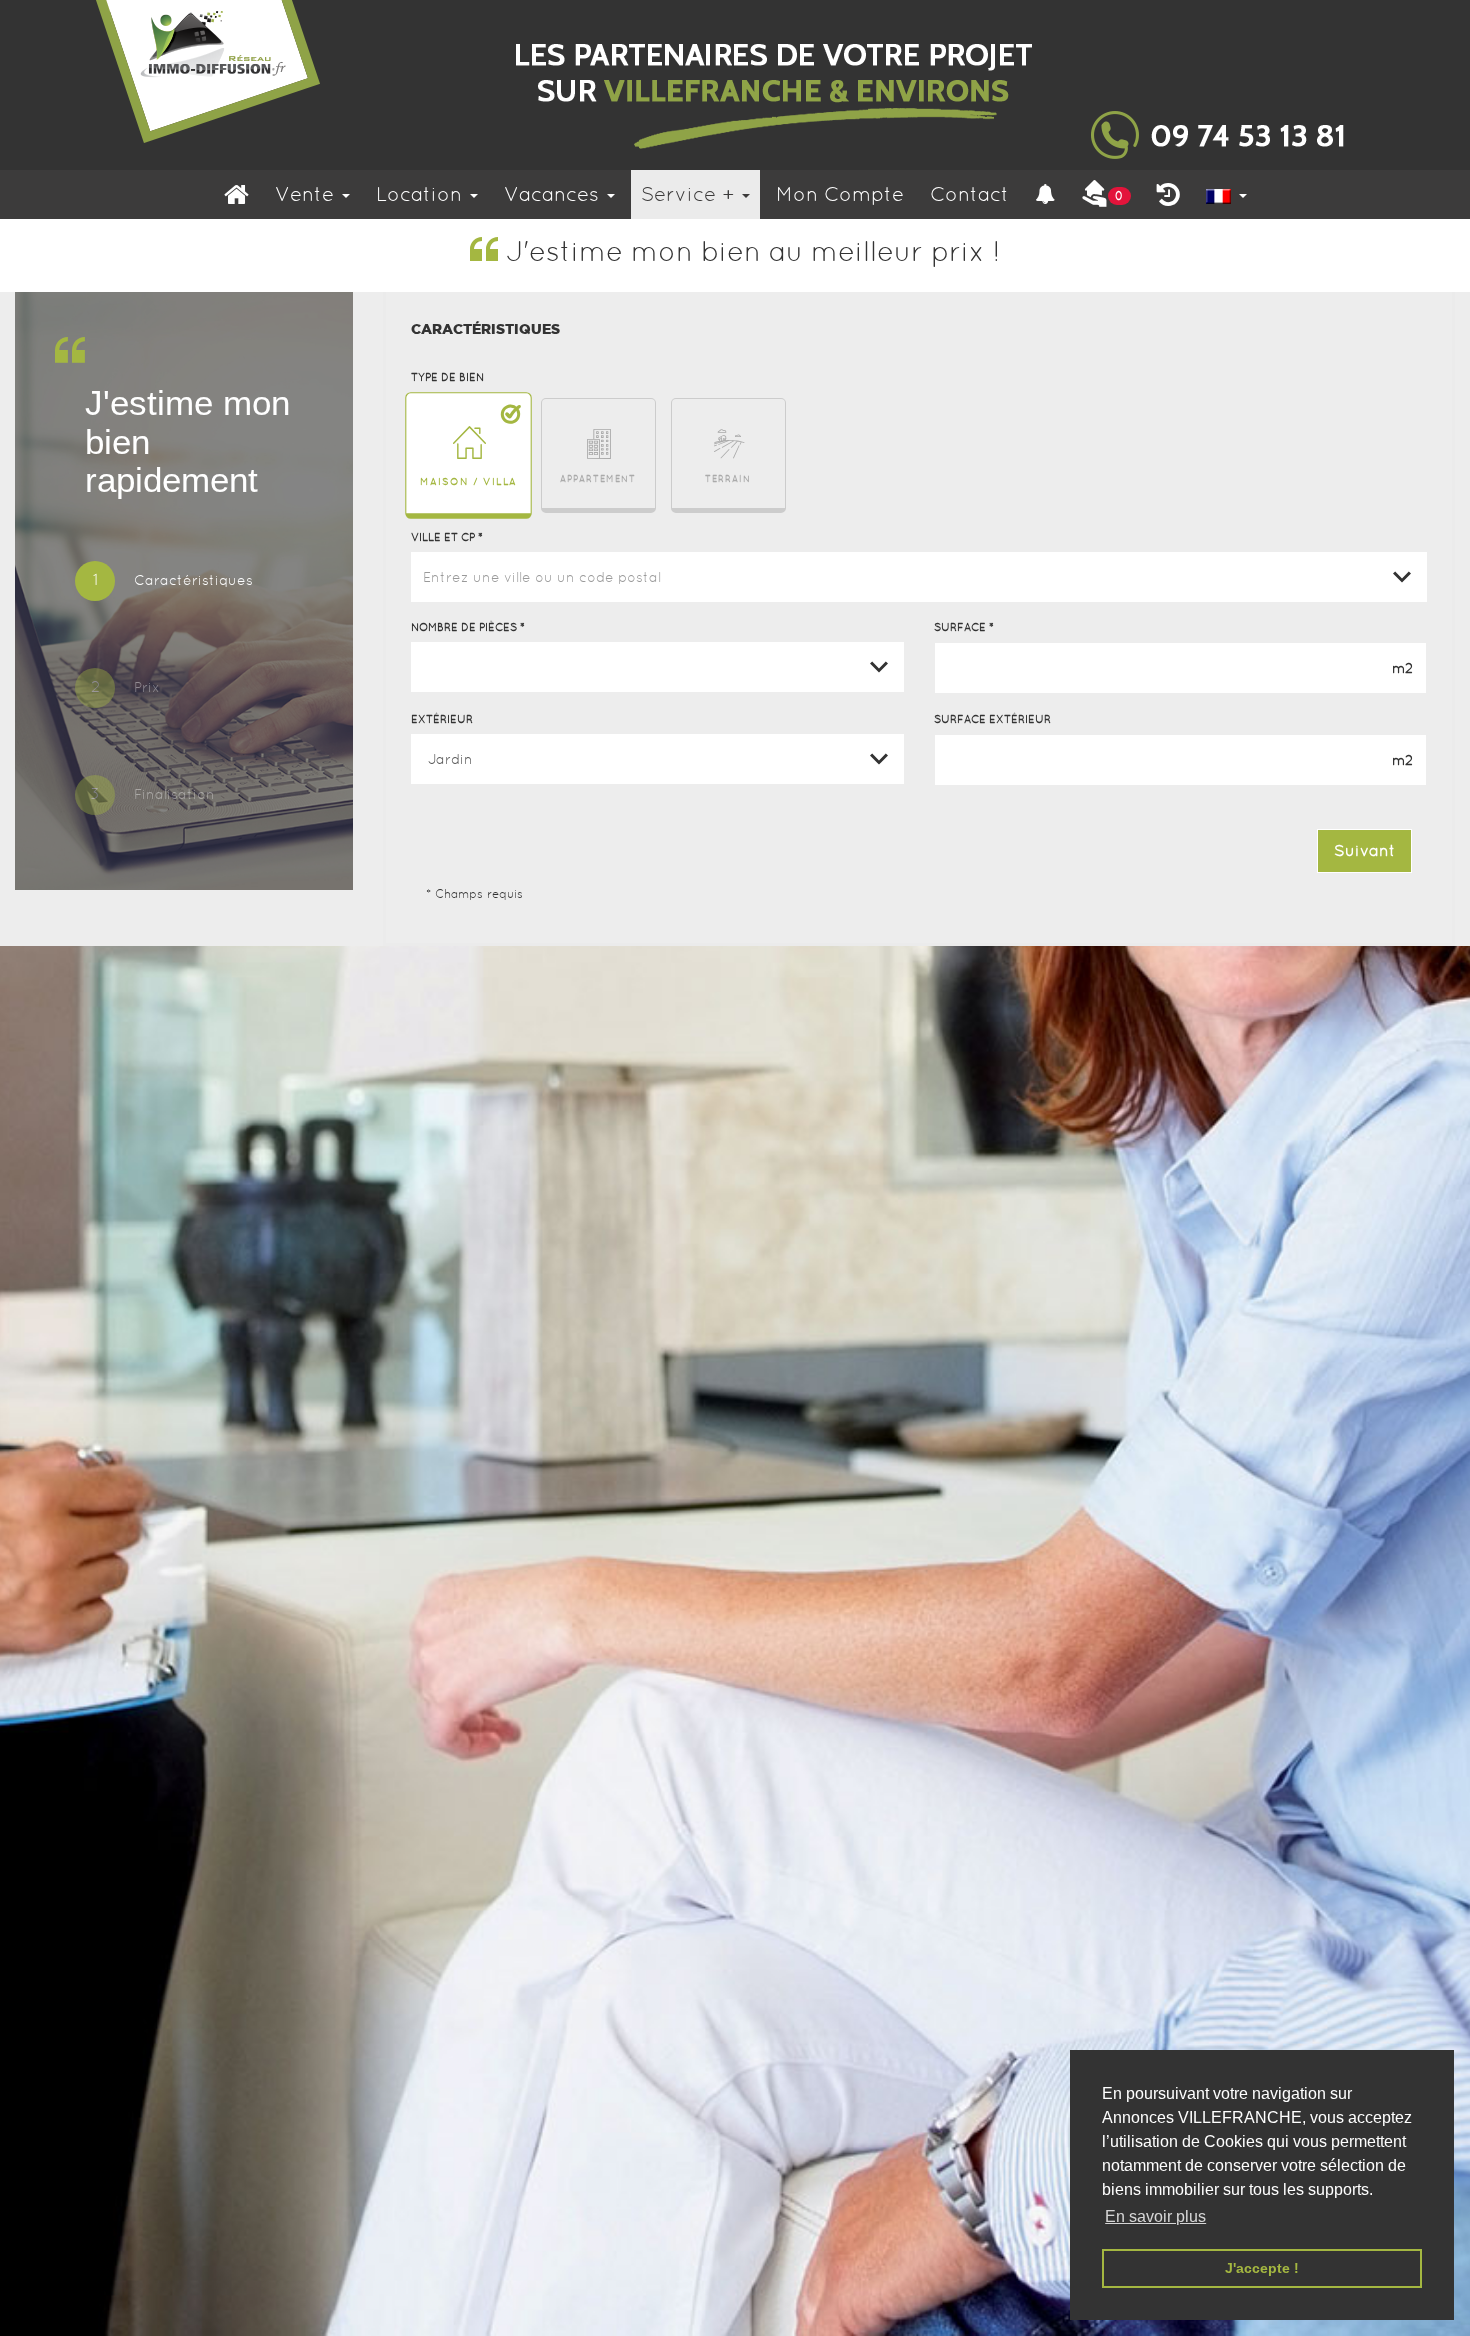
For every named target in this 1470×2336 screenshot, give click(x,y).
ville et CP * (447, 537)
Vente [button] (307, 194)
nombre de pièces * (468, 627)
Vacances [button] (554, 194)
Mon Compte (840, 194)
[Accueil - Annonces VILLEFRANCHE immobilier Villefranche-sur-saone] (236, 194)
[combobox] (919, 577)
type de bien (447, 377)
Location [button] (422, 194)
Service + (690, 194)
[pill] (164, 583)
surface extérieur (992, 719)
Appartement (598, 479)
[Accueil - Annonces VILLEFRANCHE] (735, 85)
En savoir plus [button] (1155, 2216)
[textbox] (919, 577)
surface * (964, 627)
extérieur (442, 719)
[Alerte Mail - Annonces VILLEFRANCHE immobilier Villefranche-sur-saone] (1045, 194)
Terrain (728, 479)
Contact (969, 194)
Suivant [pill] (1364, 850)
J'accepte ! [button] (1262, 2268)
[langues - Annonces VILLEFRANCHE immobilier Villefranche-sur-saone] (1226, 194)
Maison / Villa (468, 480)
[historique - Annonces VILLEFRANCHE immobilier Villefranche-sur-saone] (1168, 194)
